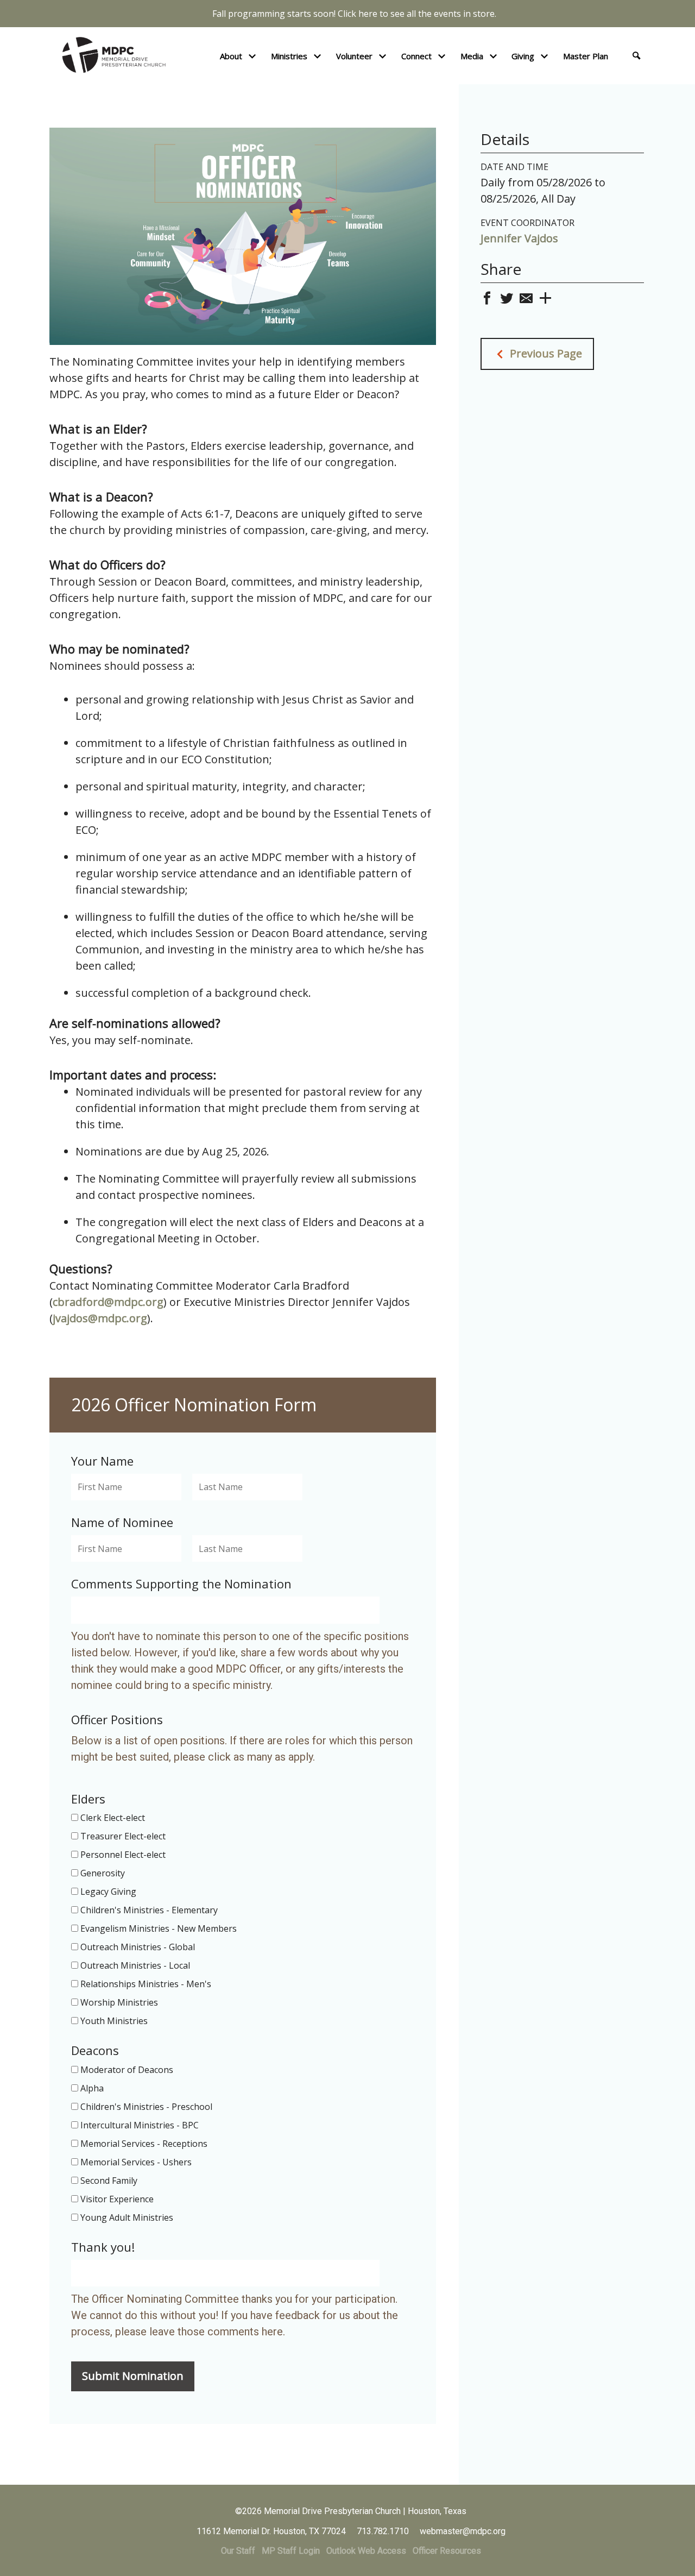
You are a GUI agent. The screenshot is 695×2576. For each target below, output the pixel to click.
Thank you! (103, 2247)
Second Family (109, 2181)
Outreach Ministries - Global (138, 1947)
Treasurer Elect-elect (123, 1836)
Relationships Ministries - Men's (146, 1984)
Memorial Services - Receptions (144, 2144)
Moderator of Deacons (127, 2070)
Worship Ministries (119, 2002)
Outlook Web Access (366, 2551)
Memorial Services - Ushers (136, 2162)
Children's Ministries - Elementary (149, 1910)
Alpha (92, 2088)
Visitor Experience (117, 2199)
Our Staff (238, 2551)
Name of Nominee (122, 1522)
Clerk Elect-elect (113, 1818)
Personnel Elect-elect (123, 1855)
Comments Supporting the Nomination (181, 1584)
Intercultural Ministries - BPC (140, 2125)
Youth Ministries (114, 2021)
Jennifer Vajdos (519, 238)
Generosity (103, 1873)
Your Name (102, 1461)
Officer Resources (447, 2551)
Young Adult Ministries (127, 2217)
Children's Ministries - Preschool (146, 2107)
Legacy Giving (108, 1892)
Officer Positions (117, 1720)
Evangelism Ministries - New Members (159, 1928)
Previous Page (545, 353)
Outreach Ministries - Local (135, 1965)
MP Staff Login (291, 2551)
